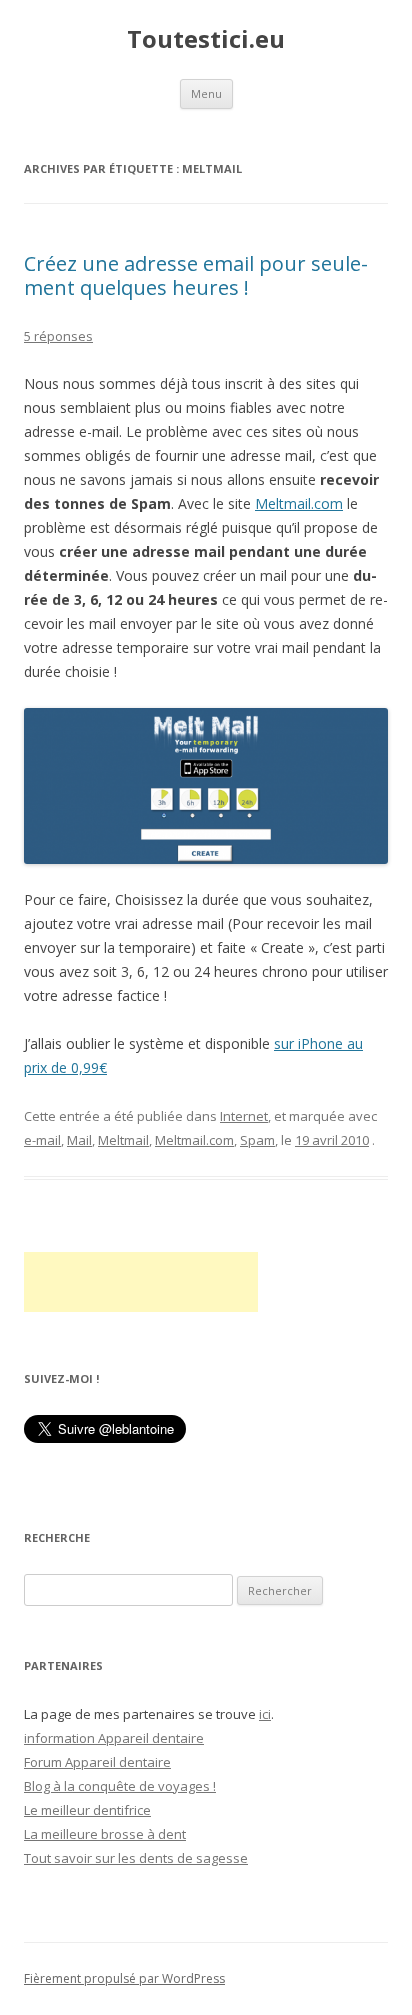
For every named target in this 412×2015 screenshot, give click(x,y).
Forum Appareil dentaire (97, 1762)
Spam (257, 1140)
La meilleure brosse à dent (105, 1834)
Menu (206, 93)
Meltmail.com (299, 503)
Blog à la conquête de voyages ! (120, 1786)
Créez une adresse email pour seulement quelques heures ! (196, 275)
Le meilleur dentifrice (87, 1810)
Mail (79, 1140)
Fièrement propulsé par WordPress (124, 1978)
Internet (244, 1116)
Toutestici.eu (206, 39)
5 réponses (58, 336)
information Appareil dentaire (114, 1738)
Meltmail (123, 1140)
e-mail (42, 1140)
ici (265, 1714)
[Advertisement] (141, 1282)
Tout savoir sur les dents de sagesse (136, 1858)
